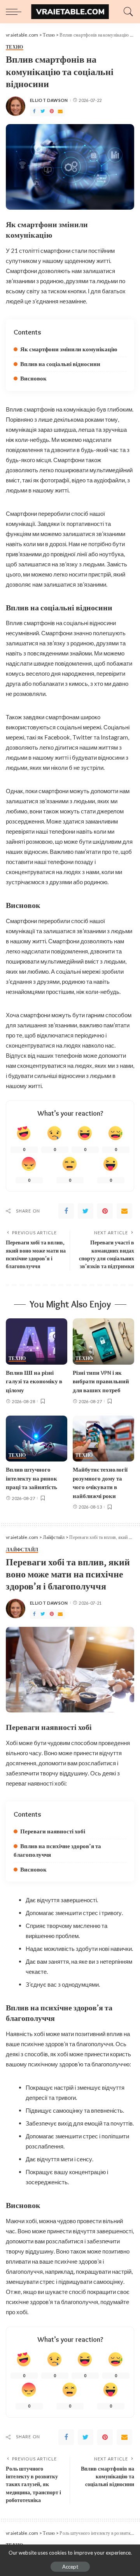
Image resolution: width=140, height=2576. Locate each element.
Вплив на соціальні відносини (60, 364)
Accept (70, 2567)
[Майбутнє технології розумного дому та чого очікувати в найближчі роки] (103, 1439)
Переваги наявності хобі (53, 1831)
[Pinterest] (52, 111)
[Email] (60, 111)
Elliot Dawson (49, 100)
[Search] (126, 12)
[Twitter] (43, 111)
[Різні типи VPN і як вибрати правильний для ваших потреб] (103, 1341)
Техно (15, 47)
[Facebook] (34, 111)
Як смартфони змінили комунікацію (69, 349)
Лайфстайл (22, 1550)
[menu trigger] (16, 12)
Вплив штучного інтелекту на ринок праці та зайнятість (31, 1478)
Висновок (33, 379)
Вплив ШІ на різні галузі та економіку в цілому (34, 1382)
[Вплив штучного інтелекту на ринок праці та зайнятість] (37, 1439)
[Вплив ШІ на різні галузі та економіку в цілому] (37, 1341)
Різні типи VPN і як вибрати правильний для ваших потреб (101, 1382)
